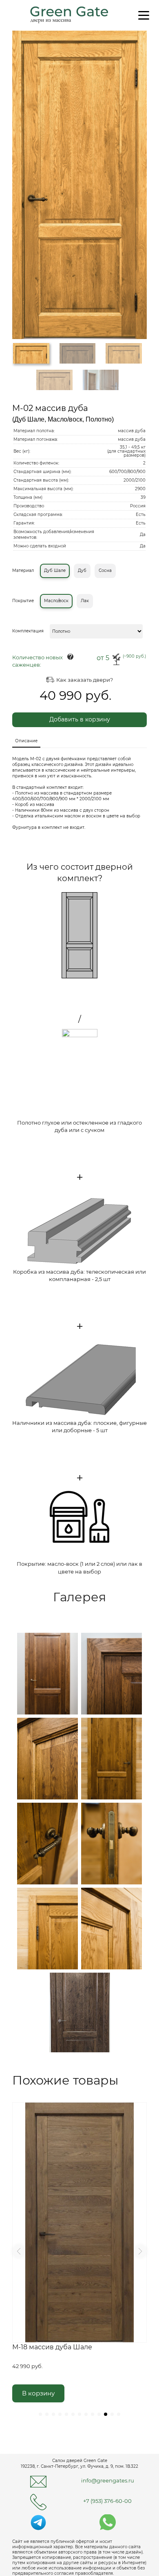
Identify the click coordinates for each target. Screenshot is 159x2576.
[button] (19, 2251)
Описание (26, 741)
